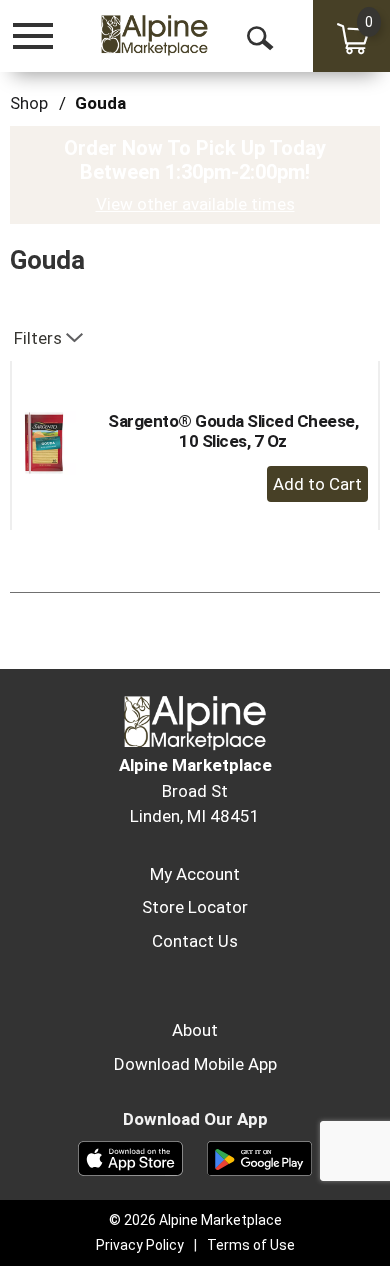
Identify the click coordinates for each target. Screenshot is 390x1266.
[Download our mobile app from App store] (130, 1157)
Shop (29, 103)
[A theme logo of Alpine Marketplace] (154, 35)
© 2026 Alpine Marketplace (195, 1220)
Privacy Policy (140, 1245)
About (195, 1030)
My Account (195, 874)
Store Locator (195, 907)
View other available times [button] (195, 204)
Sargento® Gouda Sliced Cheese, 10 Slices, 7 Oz (233, 431)
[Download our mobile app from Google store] (259, 1157)
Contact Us (195, 941)
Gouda (100, 103)
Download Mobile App (195, 1064)
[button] (317, 484)
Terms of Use (251, 1245)
